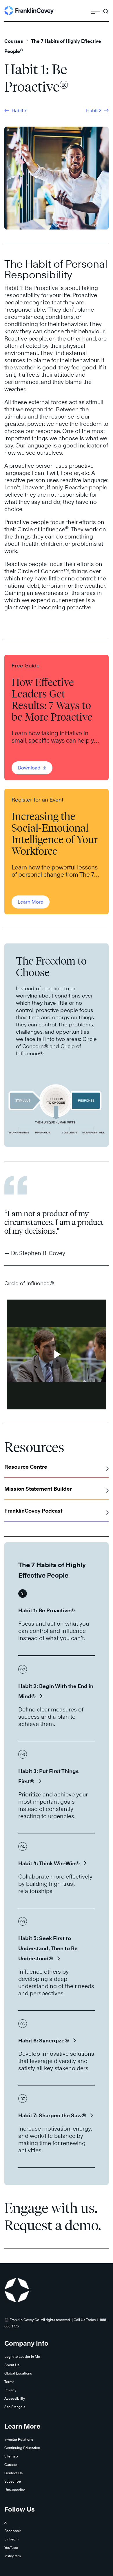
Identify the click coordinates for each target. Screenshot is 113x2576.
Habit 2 (94, 111)
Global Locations (18, 2373)
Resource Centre (26, 1467)
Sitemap (11, 2456)
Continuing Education (22, 2448)
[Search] (106, 9)
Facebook (13, 2531)
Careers (11, 2465)
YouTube (11, 2548)
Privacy (10, 2390)
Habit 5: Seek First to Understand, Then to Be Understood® (48, 1948)
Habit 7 (19, 111)
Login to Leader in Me (22, 2356)
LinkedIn (11, 2539)
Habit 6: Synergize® (44, 2041)
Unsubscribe (15, 2490)
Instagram (13, 2556)
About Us (12, 2365)
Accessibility (15, 2398)
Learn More (31, 902)
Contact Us (13, 2473)
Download (30, 768)
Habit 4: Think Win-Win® (49, 1863)
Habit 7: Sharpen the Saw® (52, 2115)
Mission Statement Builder (38, 1489)
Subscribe (13, 2481)
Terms (9, 2382)
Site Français (15, 2407)
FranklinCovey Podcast (33, 1511)
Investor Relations (19, 2439)
